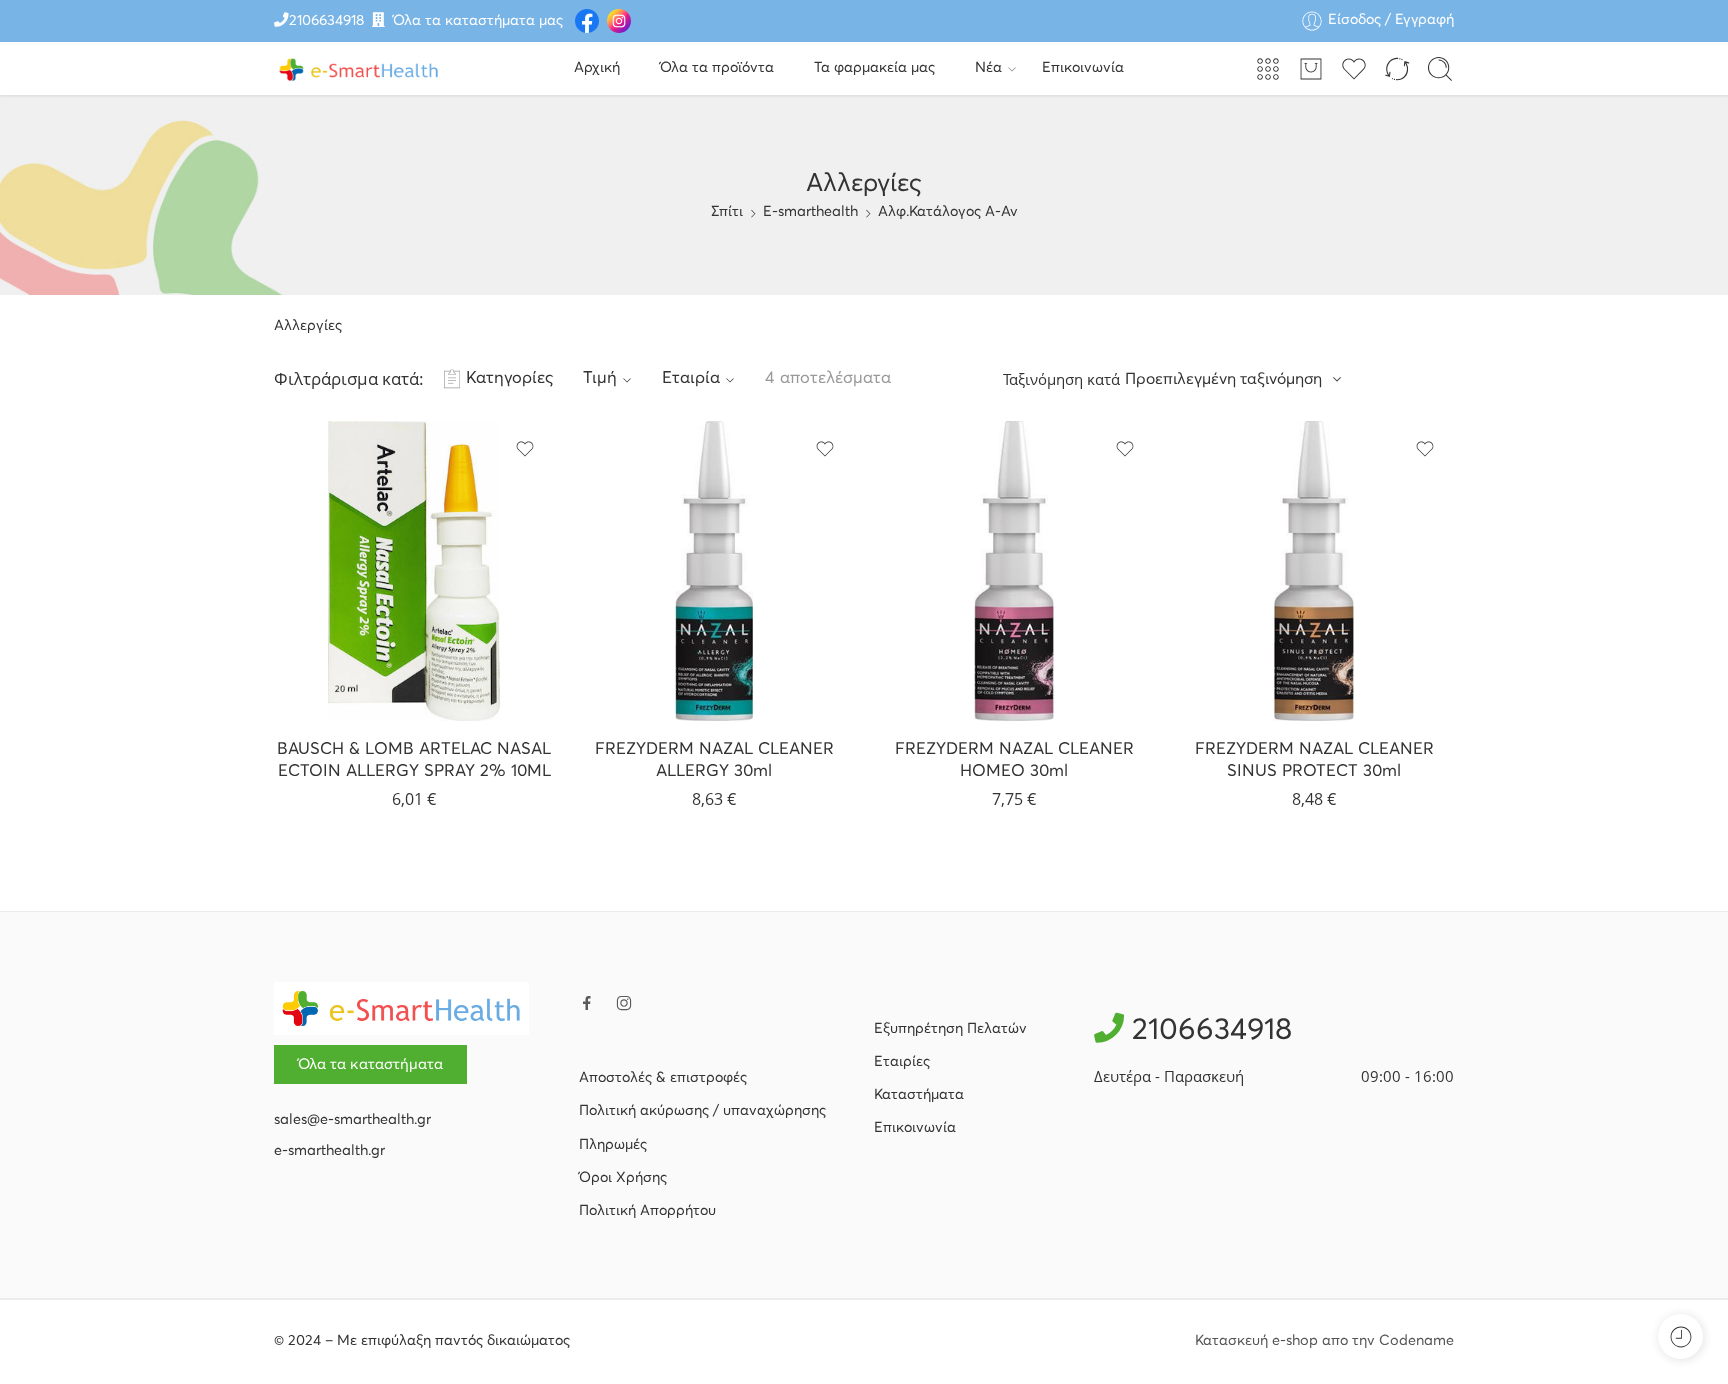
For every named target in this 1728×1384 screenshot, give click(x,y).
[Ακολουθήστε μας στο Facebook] (587, 1003)
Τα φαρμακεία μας (874, 68)
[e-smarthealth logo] (401, 1008)
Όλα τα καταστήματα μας (478, 21)
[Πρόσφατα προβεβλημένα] (1680, 1336)
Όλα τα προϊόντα (717, 68)
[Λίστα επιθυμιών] (525, 449)
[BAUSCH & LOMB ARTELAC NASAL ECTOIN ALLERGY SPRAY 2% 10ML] (414, 571)
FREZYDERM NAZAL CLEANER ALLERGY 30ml (714, 760)
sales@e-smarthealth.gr (352, 1120)
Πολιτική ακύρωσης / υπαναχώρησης (702, 1111)
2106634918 (326, 21)
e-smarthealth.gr (329, 1151)
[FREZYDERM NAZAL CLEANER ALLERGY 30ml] (714, 571)
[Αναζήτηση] (1440, 69)
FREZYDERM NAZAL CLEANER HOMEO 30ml (1014, 760)
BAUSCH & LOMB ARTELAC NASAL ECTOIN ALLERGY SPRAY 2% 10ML (414, 760)
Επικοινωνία (1083, 68)
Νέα (988, 68)
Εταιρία (691, 378)
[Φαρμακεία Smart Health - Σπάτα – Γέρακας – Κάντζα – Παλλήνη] (359, 68)
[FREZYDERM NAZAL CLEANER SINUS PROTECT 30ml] (1314, 571)
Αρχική (597, 68)
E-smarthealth (810, 212)
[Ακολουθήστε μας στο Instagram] (624, 1003)
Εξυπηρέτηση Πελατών (950, 1029)
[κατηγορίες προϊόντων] (1268, 69)
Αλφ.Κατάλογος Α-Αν (948, 212)
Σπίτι (727, 212)
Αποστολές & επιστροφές (663, 1078)
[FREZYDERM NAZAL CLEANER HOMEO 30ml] (1014, 571)
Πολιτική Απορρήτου (647, 1211)
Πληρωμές (613, 1145)
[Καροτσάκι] (1311, 69)
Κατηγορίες (509, 378)
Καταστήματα (919, 1095)
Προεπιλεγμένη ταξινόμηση (1223, 379)
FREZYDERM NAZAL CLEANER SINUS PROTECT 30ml (1314, 760)
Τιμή (600, 378)
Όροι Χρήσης (623, 1178)
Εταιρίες (902, 1062)
